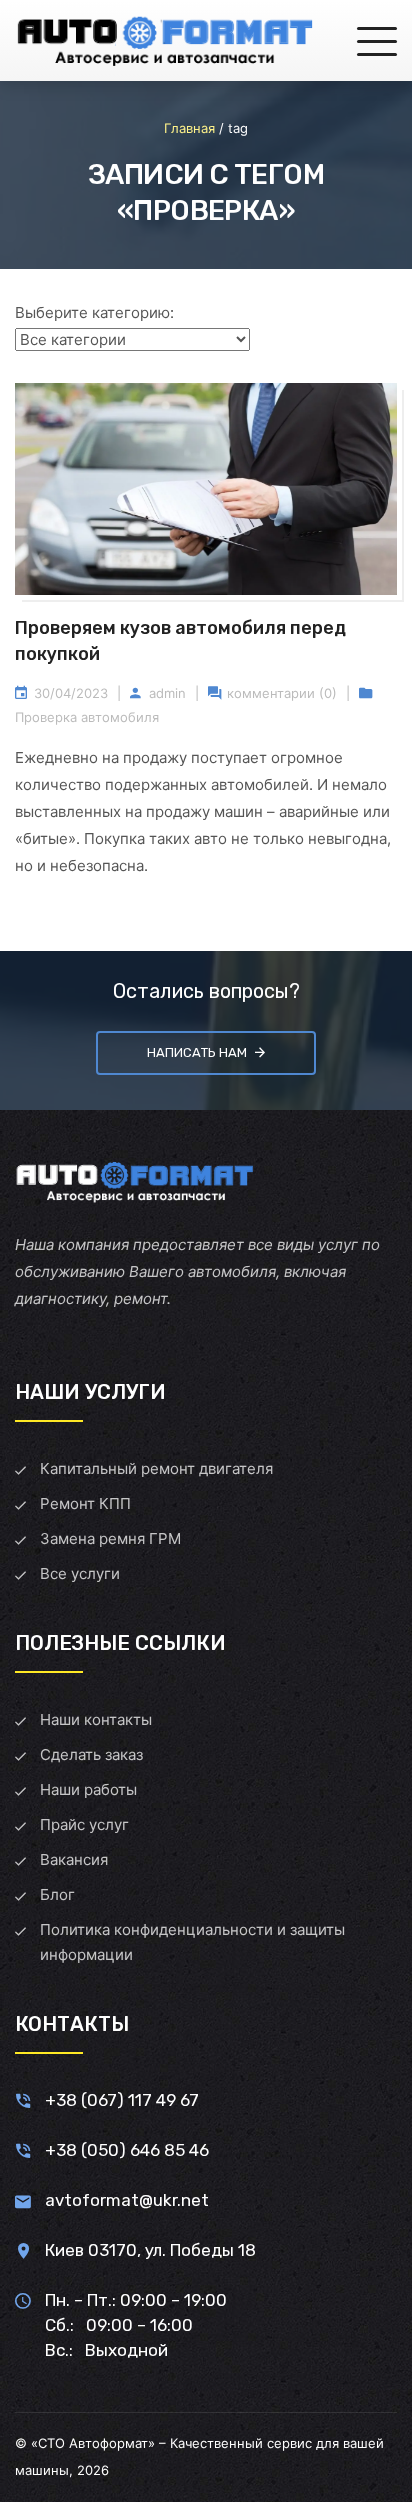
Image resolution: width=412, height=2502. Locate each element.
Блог (57, 1894)
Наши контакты (96, 1719)
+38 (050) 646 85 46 (127, 2150)
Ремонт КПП (85, 1503)
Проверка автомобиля (87, 717)
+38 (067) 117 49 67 (122, 2100)
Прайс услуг (84, 1824)
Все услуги (80, 1573)
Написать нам (197, 1052)
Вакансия (74, 1859)
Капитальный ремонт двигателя (156, 1468)
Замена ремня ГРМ (110, 1538)
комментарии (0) (282, 693)
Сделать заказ (91, 1754)
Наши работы (88, 1789)
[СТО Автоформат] (165, 40)
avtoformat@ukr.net (127, 2200)
